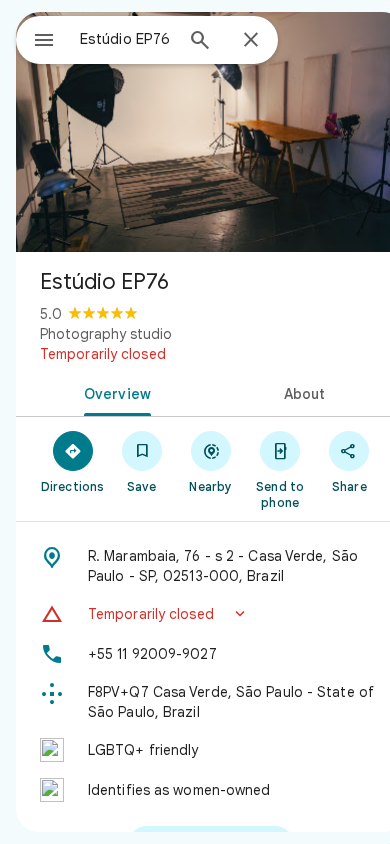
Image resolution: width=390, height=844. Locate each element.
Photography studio (106, 334)
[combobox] (126, 39)
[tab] (113, 392)
